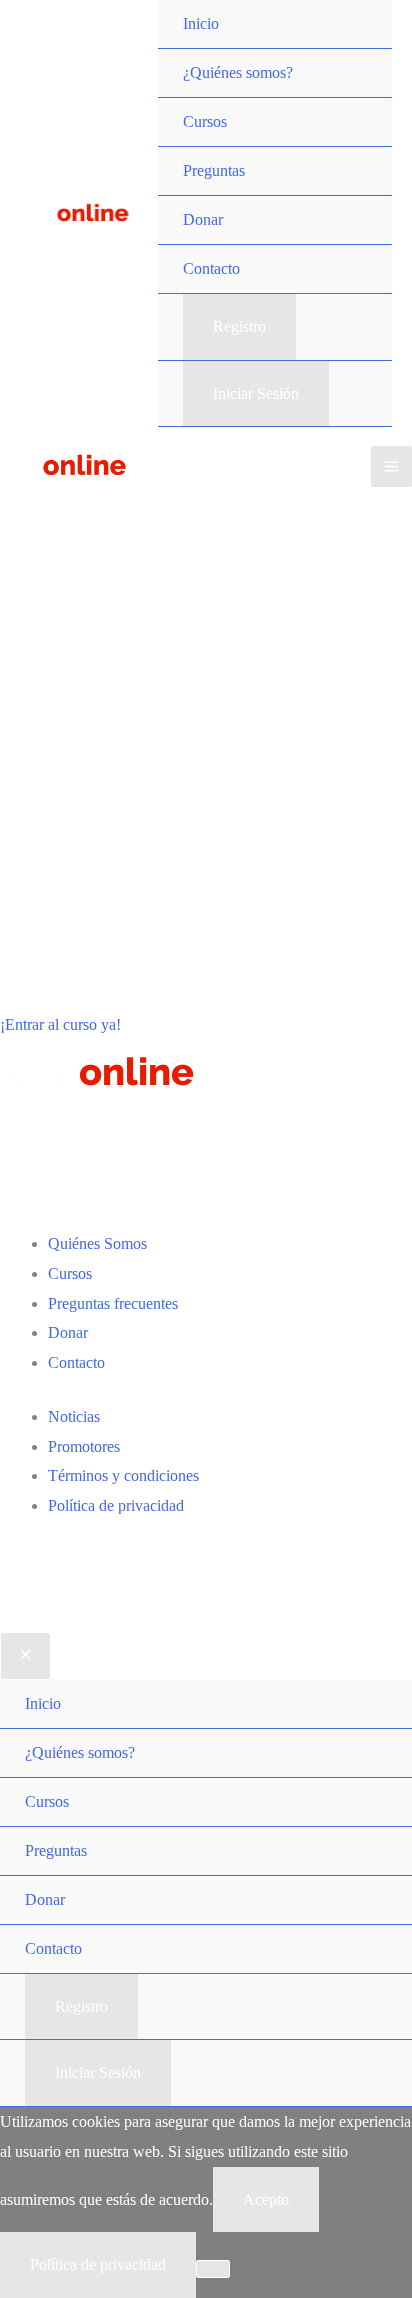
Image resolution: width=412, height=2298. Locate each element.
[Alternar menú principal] (391, 466)
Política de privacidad (116, 1505)
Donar (68, 1332)
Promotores (84, 1446)
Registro (239, 326)
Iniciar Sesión (256, 393)
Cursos (70, 1273)
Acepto (266, 2199)
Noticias (74, 1416)
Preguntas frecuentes (113, 1303)
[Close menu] (25, 1656)
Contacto (76, 1362)
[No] (213, 2269)
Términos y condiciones (123, 1475)
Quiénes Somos (97, 1243)
